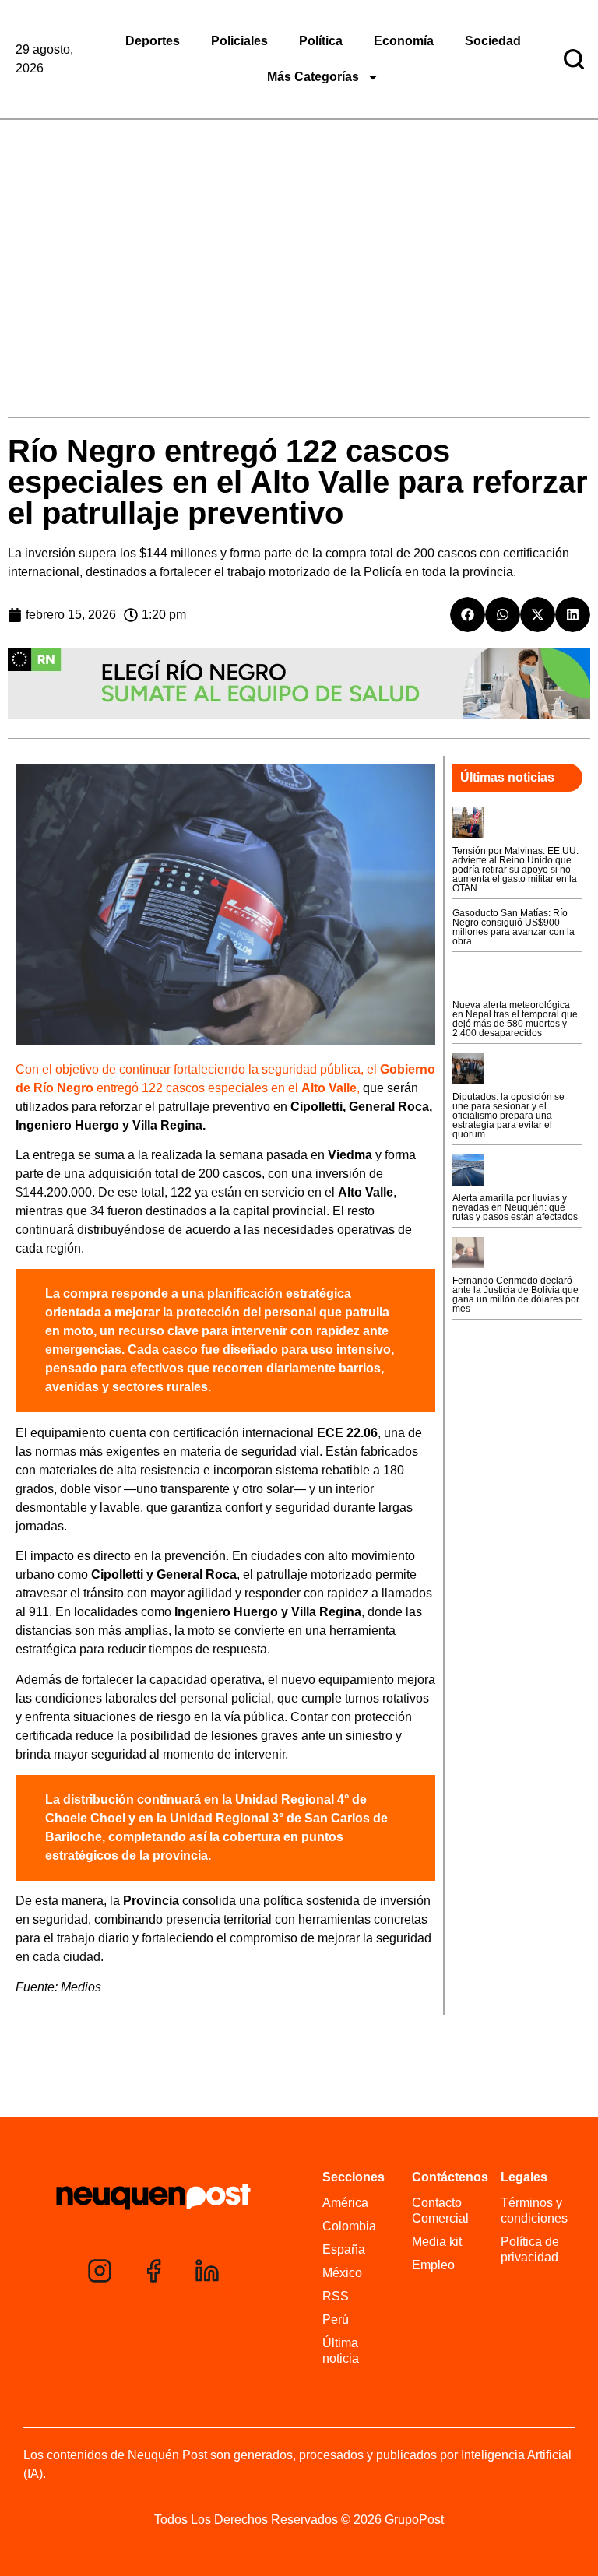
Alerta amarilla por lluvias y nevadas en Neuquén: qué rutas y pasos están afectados (515, 1207)
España (344, 2249)
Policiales (239, 41)
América (345, 2203)
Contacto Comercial (440, 2211)
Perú (336, 2319)
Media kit (437, 2242)
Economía (404, 41)
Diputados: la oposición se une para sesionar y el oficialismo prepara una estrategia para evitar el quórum (508, 1116)
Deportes (153, 41)
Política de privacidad (530, 2249)
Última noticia (341, 2351)
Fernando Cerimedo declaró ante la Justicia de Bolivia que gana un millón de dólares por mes (516, 1295)
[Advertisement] (299, 237)
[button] (468, 615)
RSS (336, 2296)
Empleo (433, 2265)
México (342, 2273)
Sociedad (493, 41)
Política (321, 41)
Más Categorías (313, 77)
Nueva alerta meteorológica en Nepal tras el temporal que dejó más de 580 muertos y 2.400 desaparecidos (515, 1019)
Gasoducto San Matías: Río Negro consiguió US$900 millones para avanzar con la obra (514, 927)
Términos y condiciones (534, 2211)
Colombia (349, 2226)
